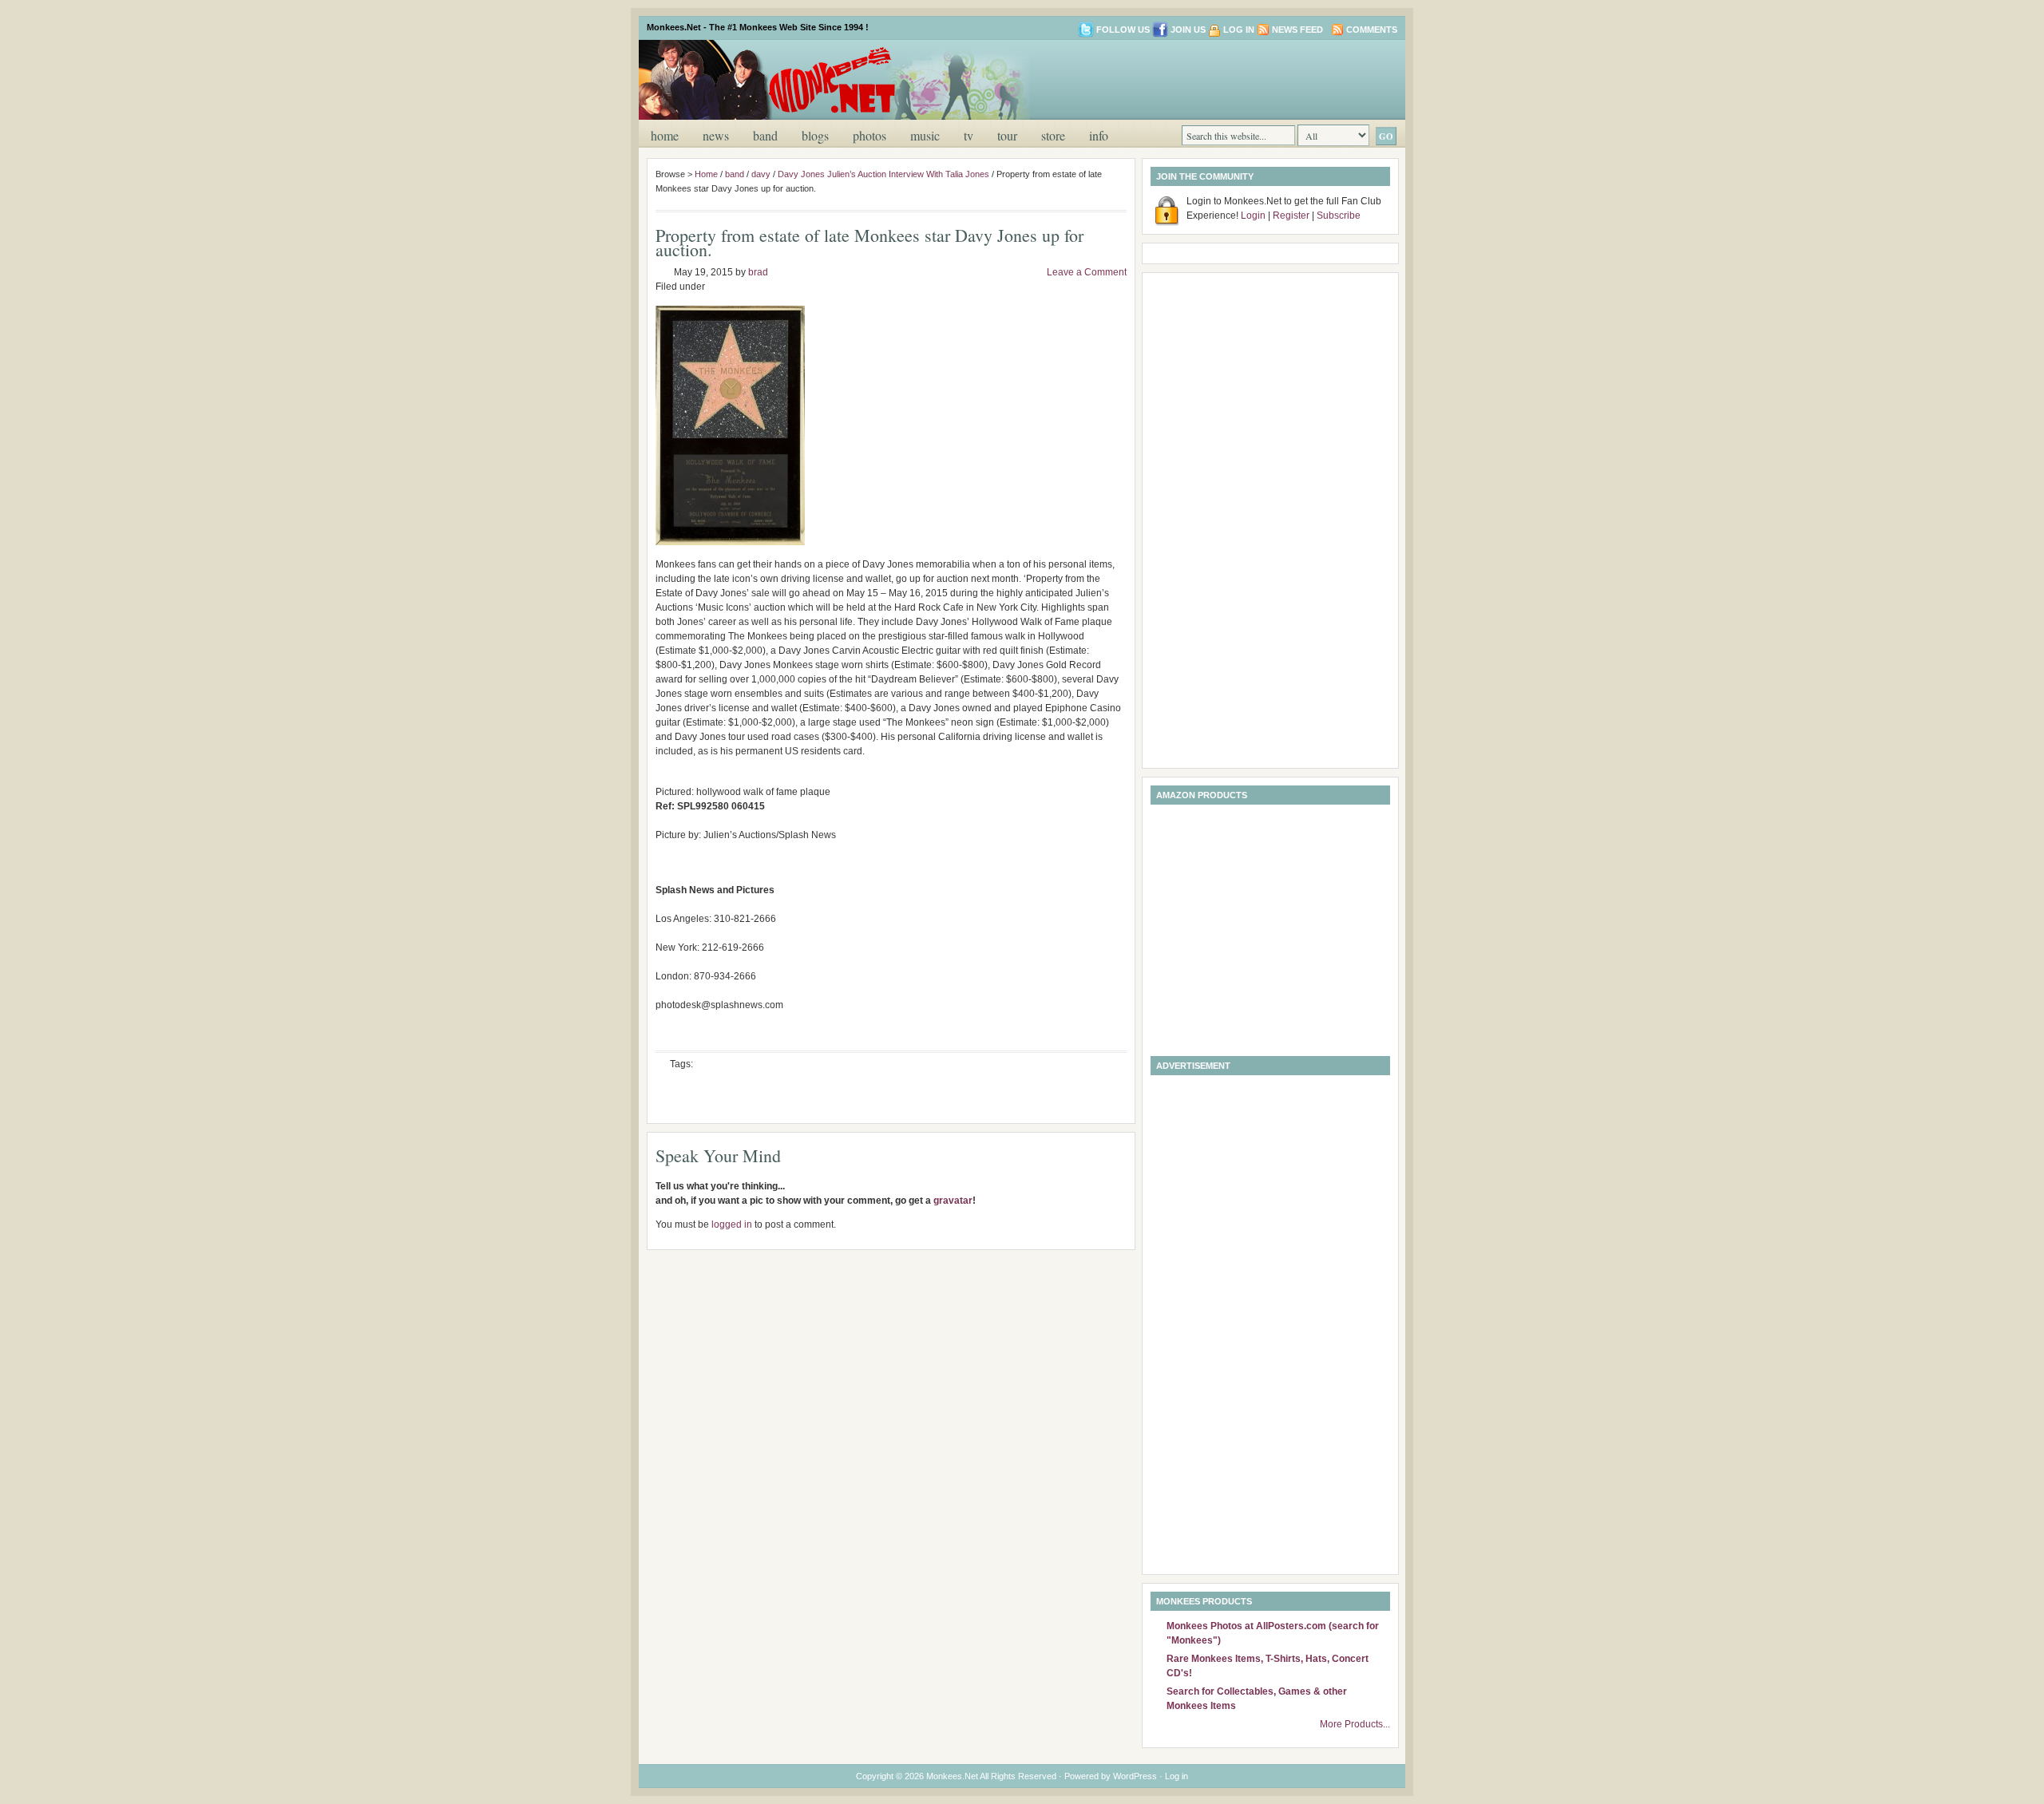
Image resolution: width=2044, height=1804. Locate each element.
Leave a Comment (1087, 272)
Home (665, 135)
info (1099, 135)
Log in (1239, 30)
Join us (1188, 30)
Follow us (1123, 30)
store (1053, 135)
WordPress (1135, 1776)
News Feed (1297, 30)
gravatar (953, 1201)
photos (869, 135)
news (716, 135)
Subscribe (1339, 216)
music (925, 135)
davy (761, 174)
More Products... (1355, 1724)
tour (1007, 135)
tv (969, 135)
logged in (732, 1224)
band (765, 135)
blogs (815, 135)
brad (758, 272)
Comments (1372, 30)
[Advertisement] (1209, 78)
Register (1291, 216)
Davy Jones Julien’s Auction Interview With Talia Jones (883, 174)
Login (1253, 216)
